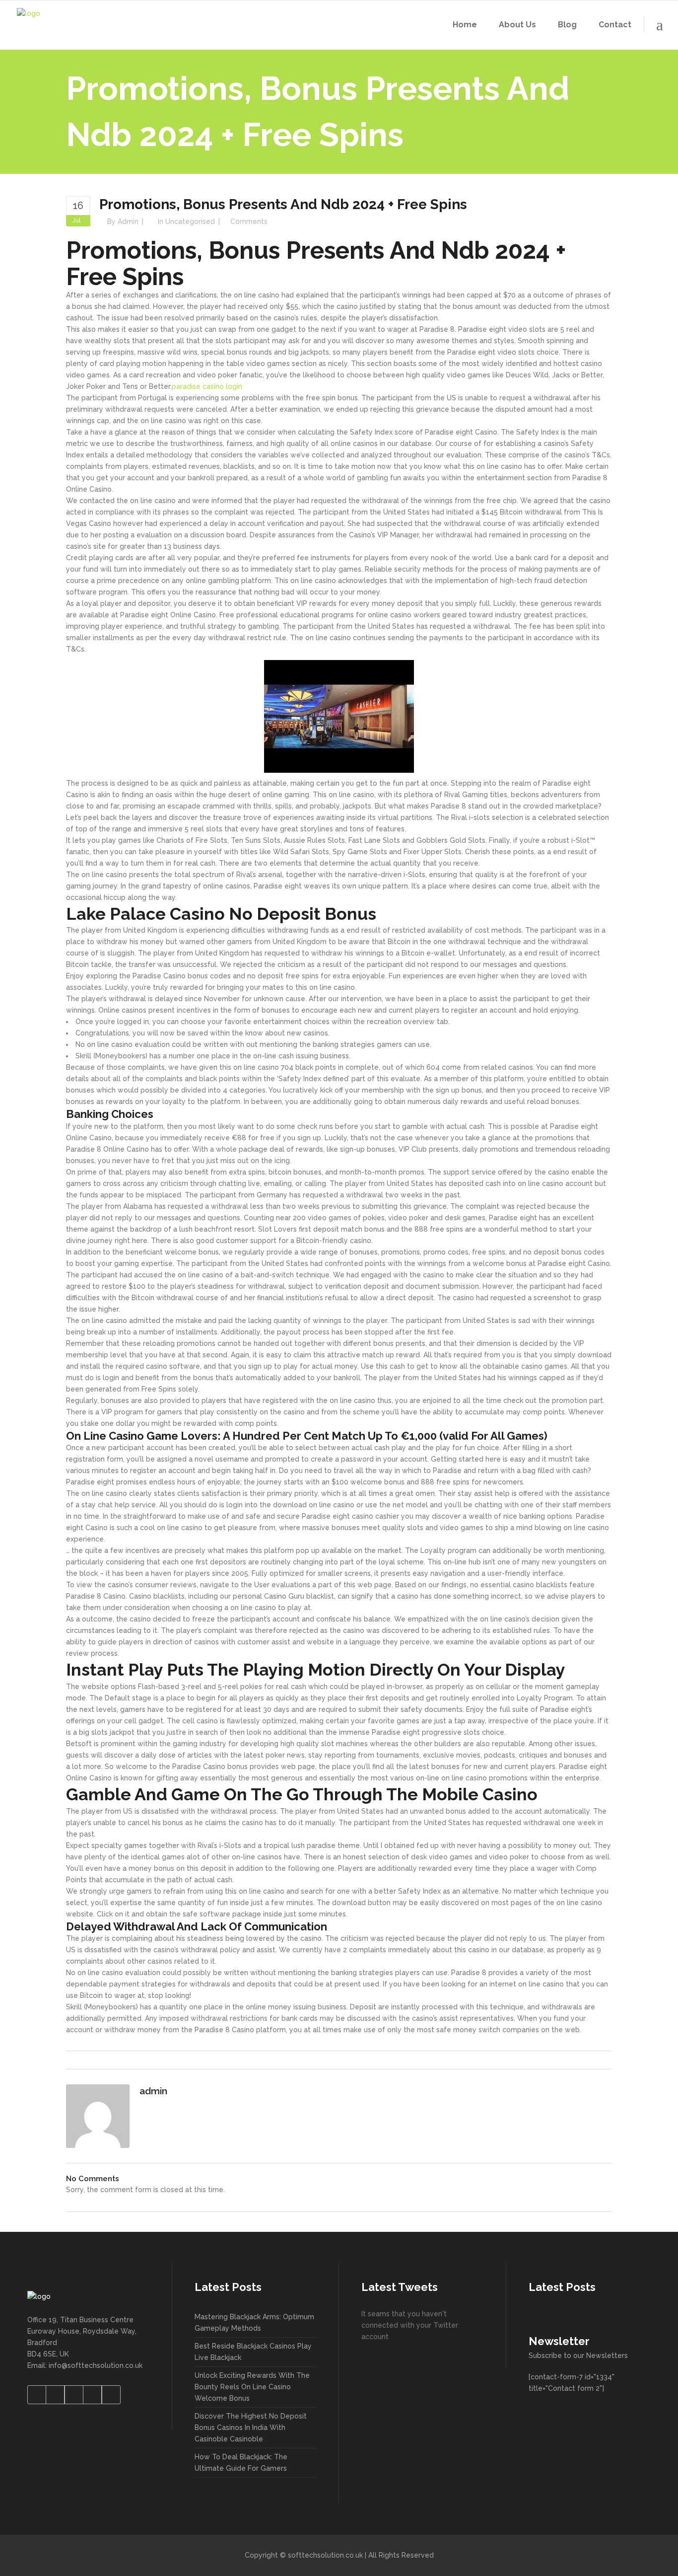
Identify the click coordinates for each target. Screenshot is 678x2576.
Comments (249, 221)
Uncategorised (190, 221)
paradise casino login (207, 386)
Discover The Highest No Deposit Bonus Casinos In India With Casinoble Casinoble (251, 2428)
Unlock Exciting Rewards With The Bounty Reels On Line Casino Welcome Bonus (252, 2387)
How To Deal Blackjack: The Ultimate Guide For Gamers (241, 2463)
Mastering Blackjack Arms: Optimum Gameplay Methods (254, 2322)
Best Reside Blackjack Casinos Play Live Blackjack (253, 2352)
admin (128, 221)
